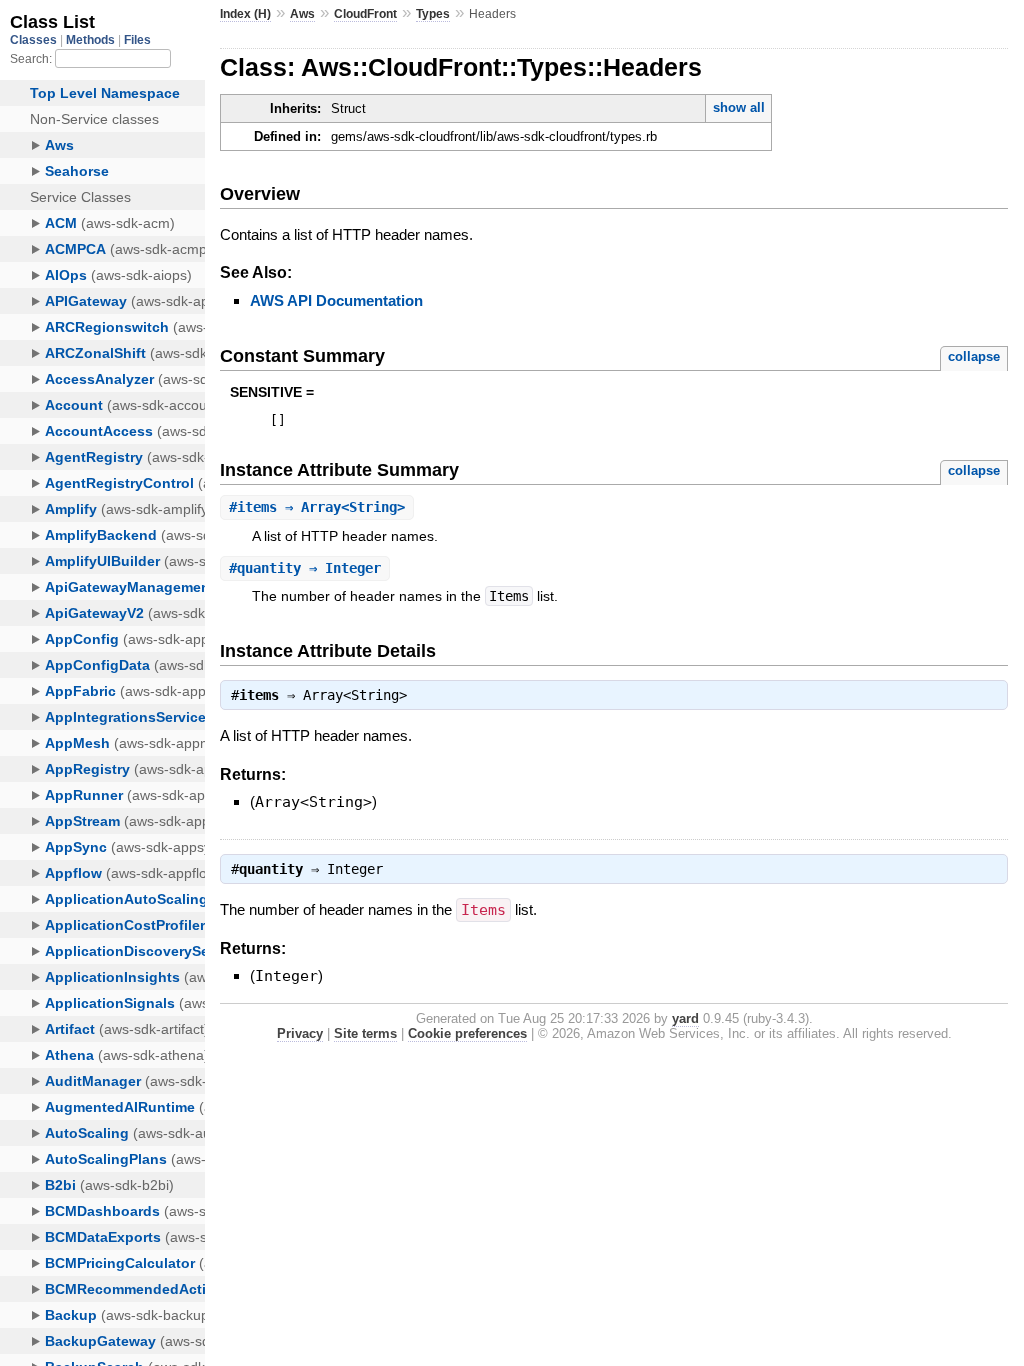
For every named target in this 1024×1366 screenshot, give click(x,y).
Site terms (365, 1033)
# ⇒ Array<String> (317, 507)
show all (739, 107)
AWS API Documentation (336, 300)
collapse (974, 356)
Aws (302, 14)
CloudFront (365, 14)
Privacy (300, 1033)
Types (433, 14)
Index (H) (245, 14)
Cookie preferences (467, 1033)
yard (685, 1018)
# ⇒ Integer (305, 568)
